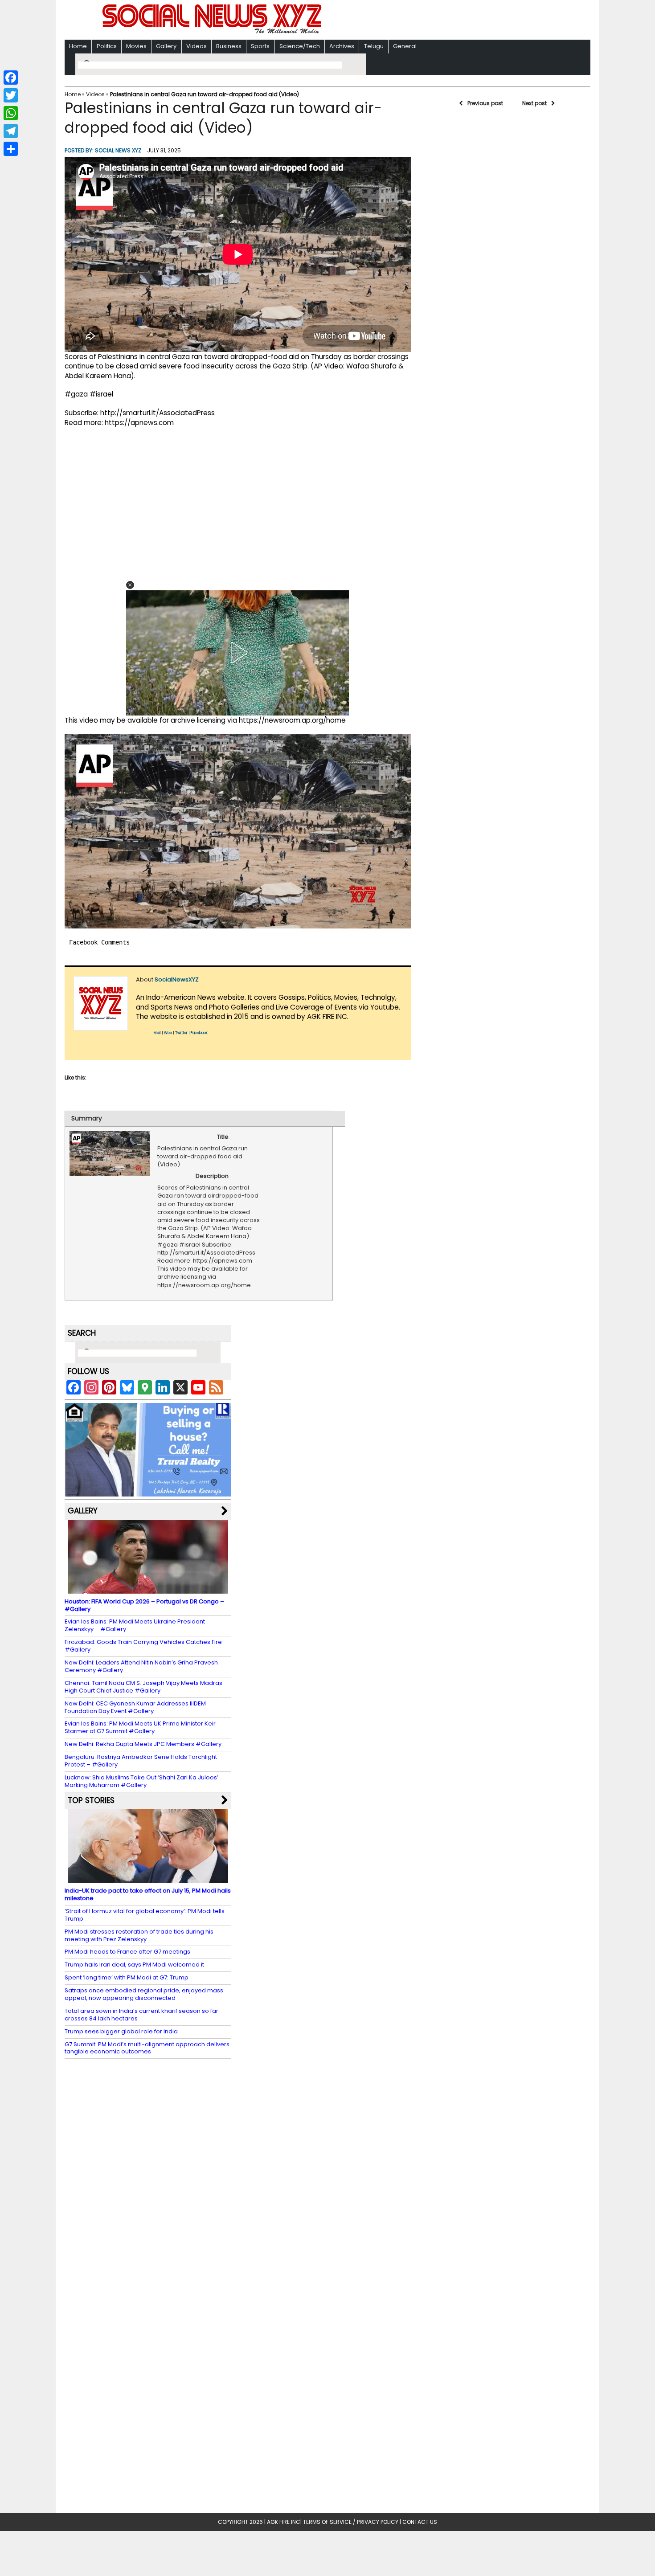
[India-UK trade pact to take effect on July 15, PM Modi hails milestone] (148, 1879)
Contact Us (420, 2522)
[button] (130, 585)
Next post (534, 103)
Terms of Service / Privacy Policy (351, 2522)
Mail (157, 1033)
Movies (136, 46)
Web (168, 1033)
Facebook (199, 1033)
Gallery (166, 46)
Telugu (374, 46)
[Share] (11, 149)
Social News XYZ (118, 150)
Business (229, 46)
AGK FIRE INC (284, 2522)
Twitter (181, 1033)
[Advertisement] (443, 21)
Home (78, 46)
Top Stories (91, 1800)
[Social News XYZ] (213, 32)
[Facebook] (11, 78)
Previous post (485, 103)
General (405, 46)
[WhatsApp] (11, 113)
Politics (107, 46)
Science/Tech (300, 46)
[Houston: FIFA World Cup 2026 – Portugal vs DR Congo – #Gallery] (148, 1589)
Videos (196, 46)
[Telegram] (11, 131)
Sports (260, 46)
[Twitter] (11, 95)
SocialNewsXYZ (177, 979)
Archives (342, 46)
